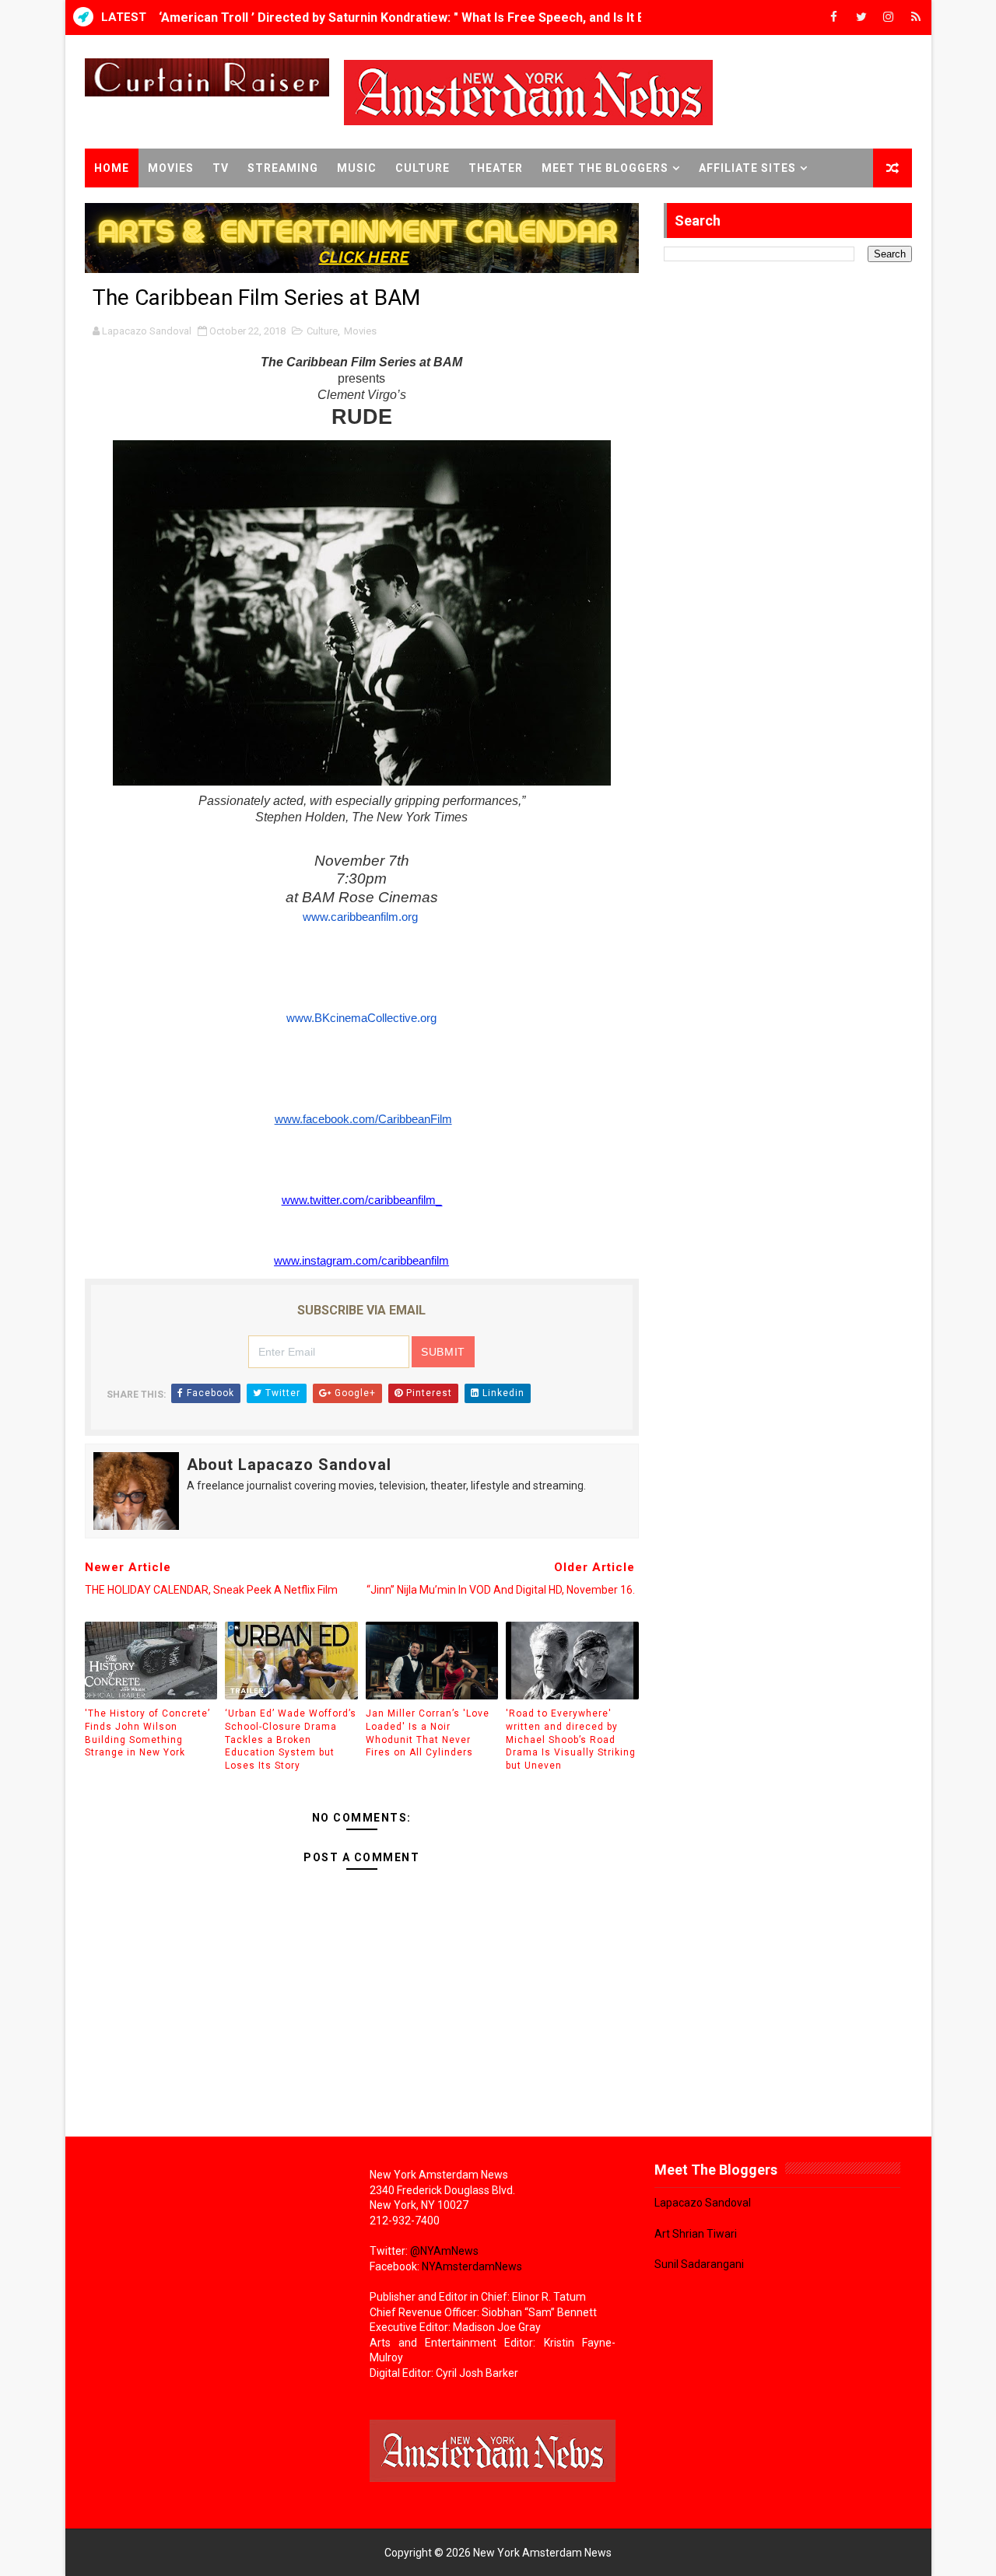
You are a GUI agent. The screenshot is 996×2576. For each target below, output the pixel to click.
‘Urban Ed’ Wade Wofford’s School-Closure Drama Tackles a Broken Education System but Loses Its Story (291, 1739)
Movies (171, 168)
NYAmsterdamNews (472, 2266)
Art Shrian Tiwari (696, 2234)
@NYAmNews (444, 2251)
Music (357, 168)
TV (221, 168)
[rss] (916, 17)
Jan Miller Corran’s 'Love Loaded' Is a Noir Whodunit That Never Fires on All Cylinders (428, 1733)
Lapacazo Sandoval (703, 2203)
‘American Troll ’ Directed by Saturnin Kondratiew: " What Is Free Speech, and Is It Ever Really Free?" (452, 17)
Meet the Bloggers (605, 168)
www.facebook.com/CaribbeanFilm (363, 1119)
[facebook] (834, 17)
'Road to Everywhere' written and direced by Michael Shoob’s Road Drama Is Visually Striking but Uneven (571, 1739)
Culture (423, 168)
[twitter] (861, 17)
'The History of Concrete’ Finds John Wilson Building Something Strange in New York (147, 1733)
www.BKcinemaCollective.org (361, 1018)
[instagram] (889, 17)
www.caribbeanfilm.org (360, 917)
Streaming (283, 168)
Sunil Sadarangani (699, 2264)
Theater (496, 168)
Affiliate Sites (747, 168)
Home (112, 168)
